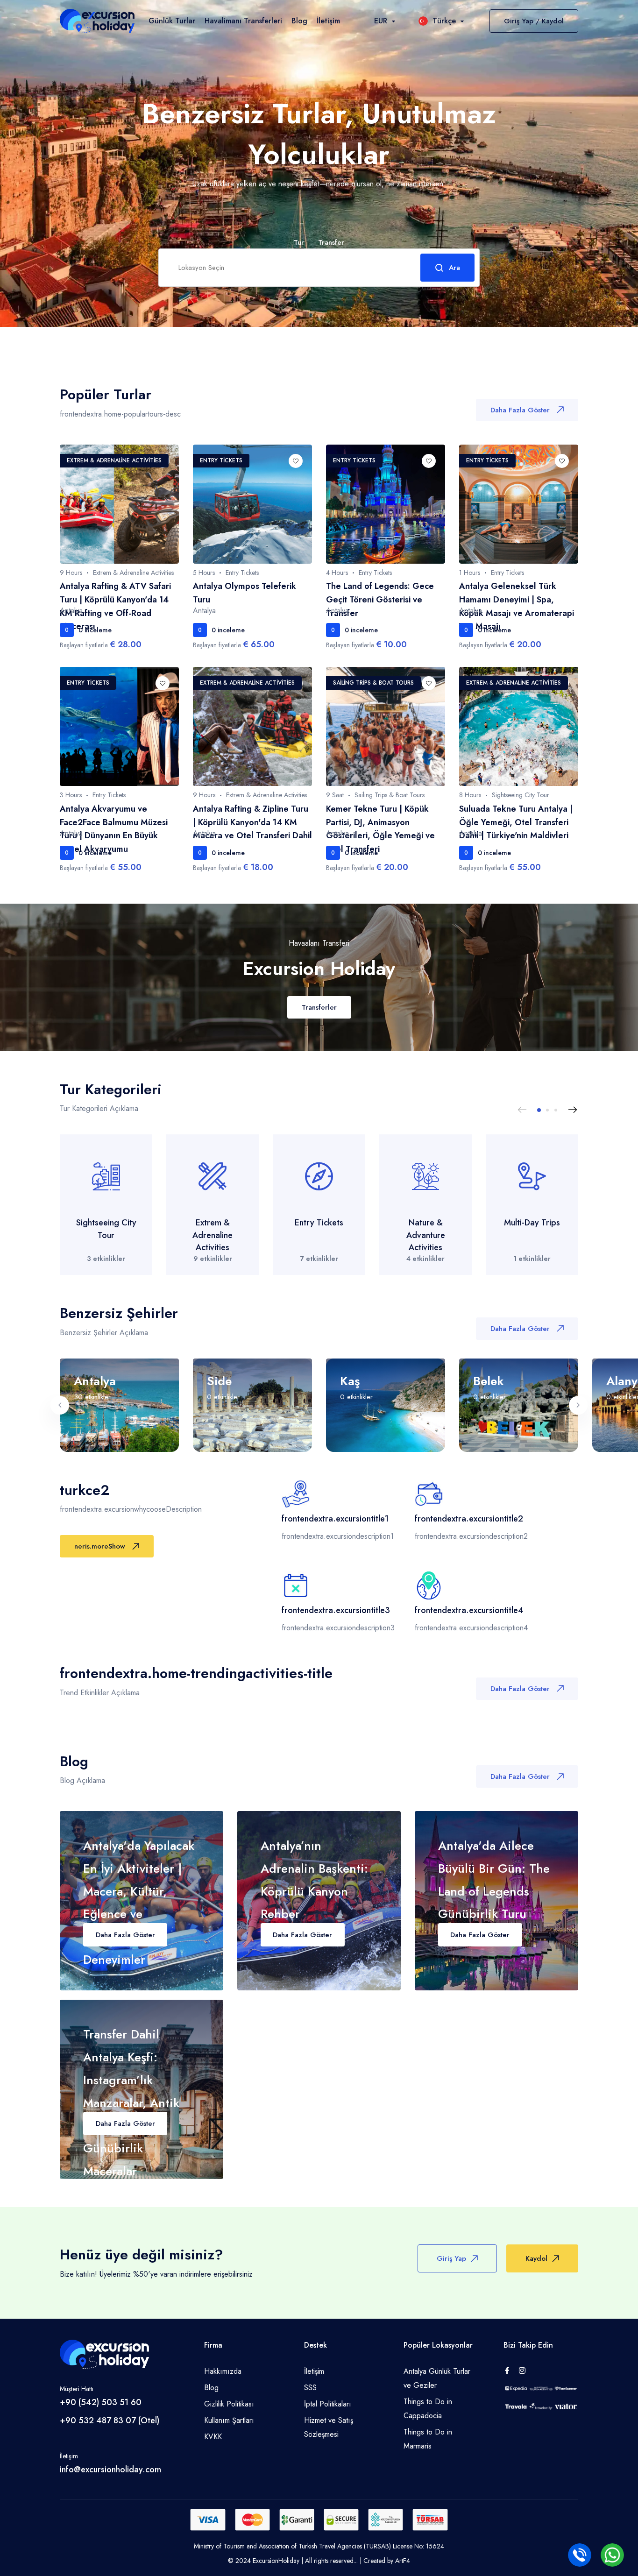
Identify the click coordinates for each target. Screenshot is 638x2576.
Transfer (331, 242)
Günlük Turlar (172, 21)
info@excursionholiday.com (110, 2470)
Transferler (319, 1007)
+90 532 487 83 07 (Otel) (110, 2420)
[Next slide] (573, 1110)
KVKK (213, 2437)
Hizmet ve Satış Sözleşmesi (329, 2427)
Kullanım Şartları (229, 2420)
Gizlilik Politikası (229, 2404)
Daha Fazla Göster (520, 410)
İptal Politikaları (328, 2404)
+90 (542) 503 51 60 (101, 2402)
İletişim (328, 21)
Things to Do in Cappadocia (428, 2409)
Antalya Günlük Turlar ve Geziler (437, 2378)
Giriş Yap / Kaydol (534, 21)
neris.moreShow (100, 1546)
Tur (299, 243)
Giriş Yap (451, 2258)
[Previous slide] (522, 1110)
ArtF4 (403, 2561)
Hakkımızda (223, 2371)
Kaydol (536, 2258)
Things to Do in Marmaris (428, 2439)
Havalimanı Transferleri (243, 21)
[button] (539, 1110)
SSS (310, 2388)
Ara (454, 268)
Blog (299, 21)
